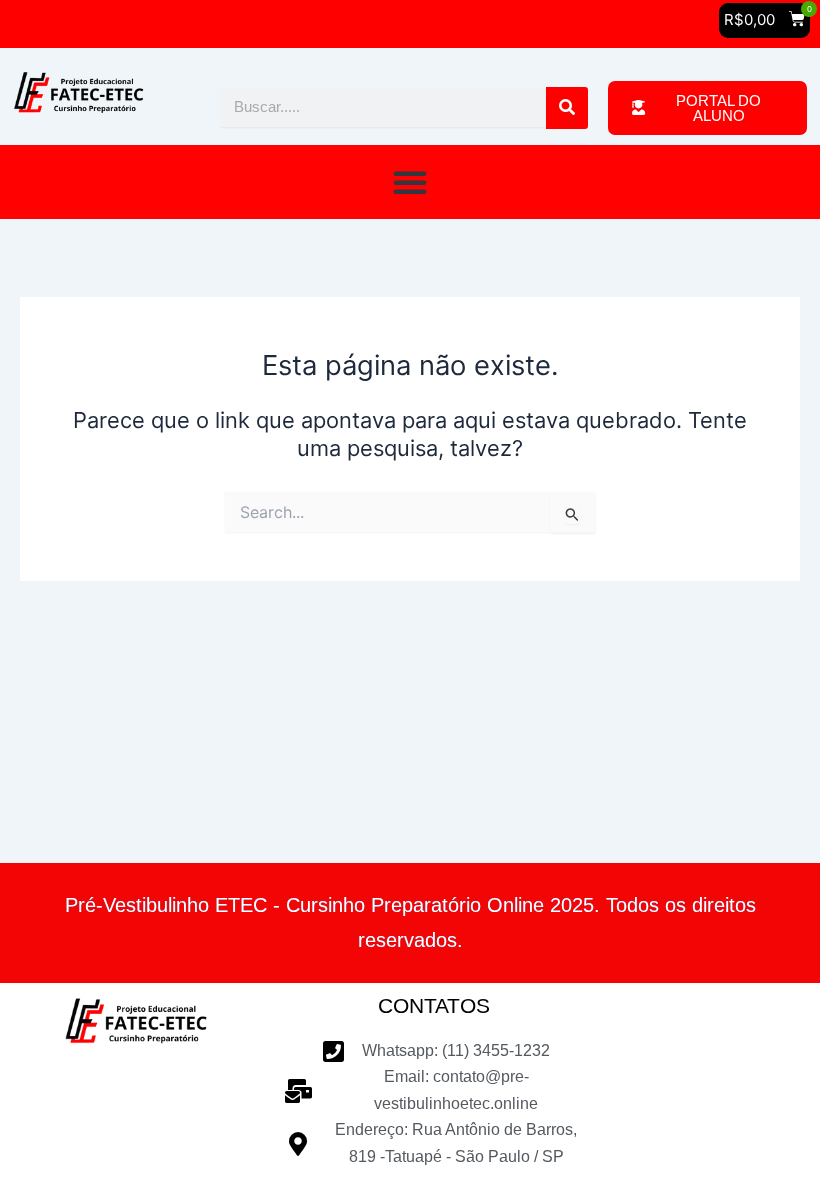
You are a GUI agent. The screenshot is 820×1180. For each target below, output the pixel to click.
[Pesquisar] (567, 108)
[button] (764, 20)
